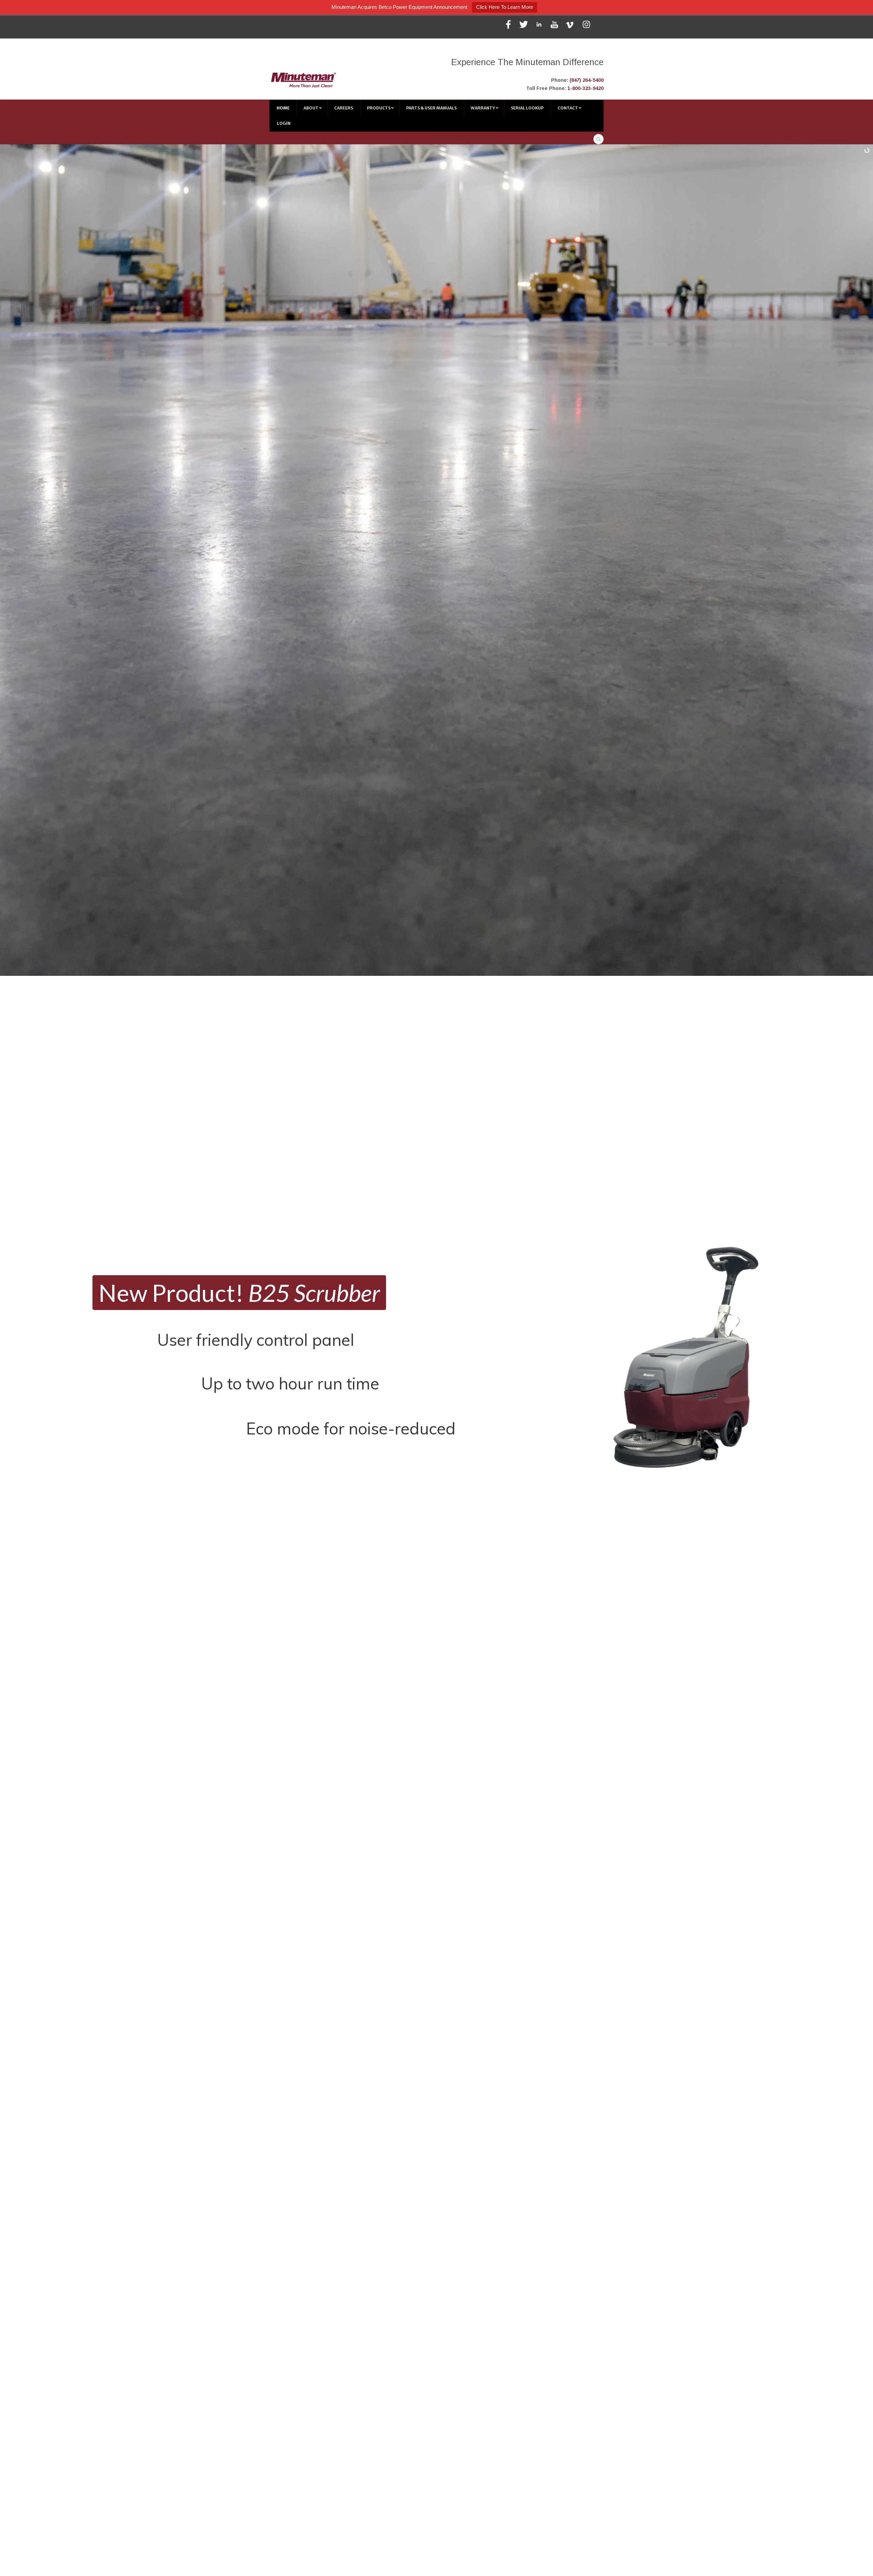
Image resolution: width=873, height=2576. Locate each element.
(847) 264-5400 (587, 80)
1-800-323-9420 (586, 88)
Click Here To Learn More (505, 7)
